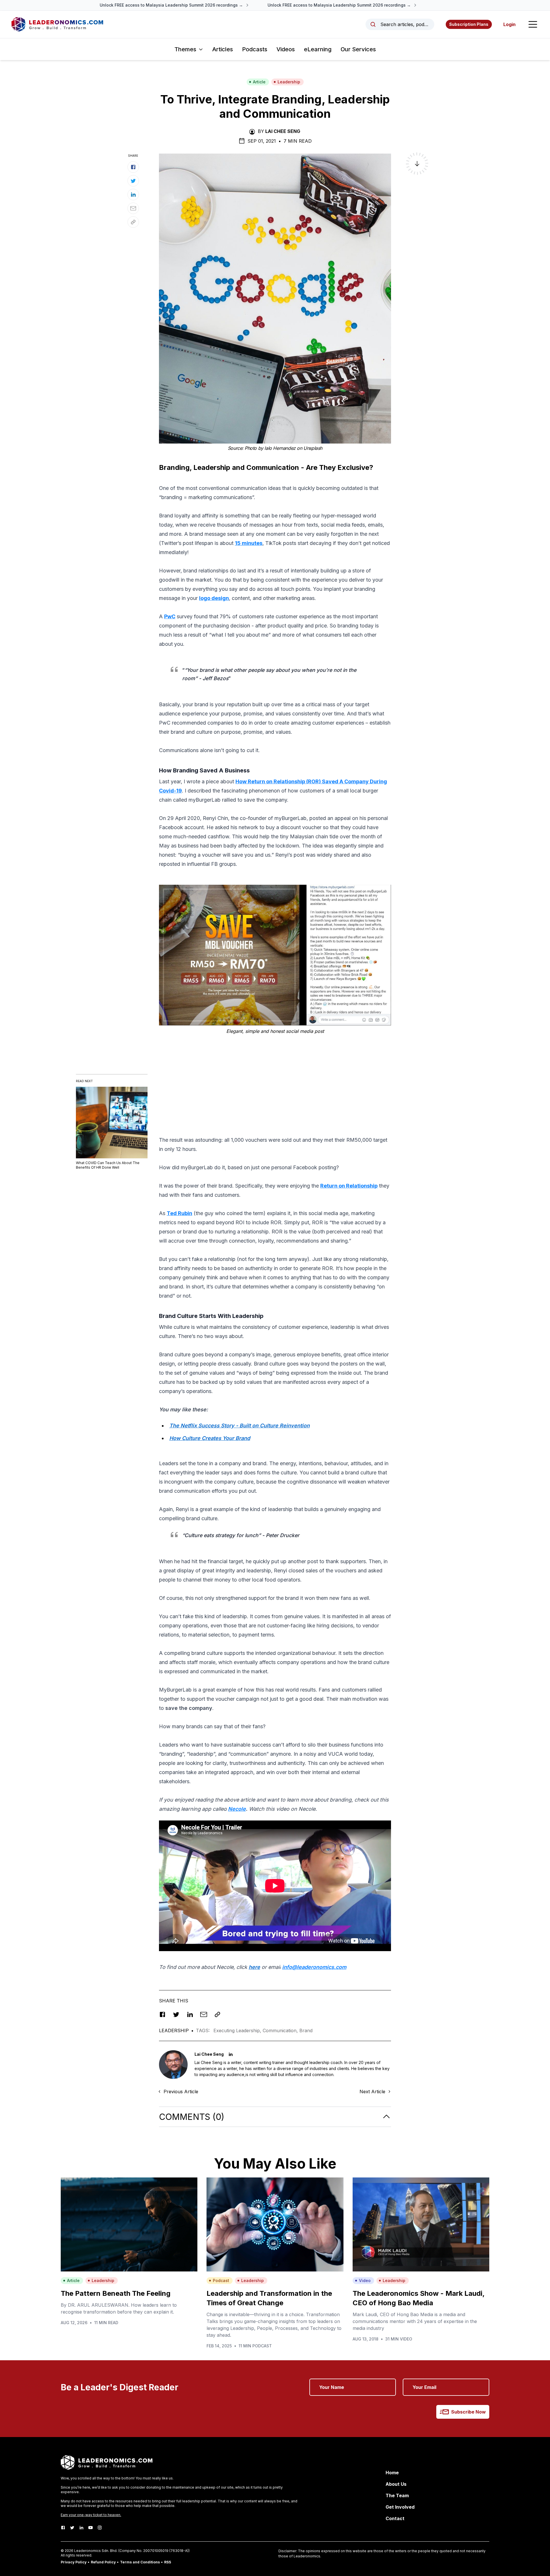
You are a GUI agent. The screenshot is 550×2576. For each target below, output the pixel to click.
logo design (214, 598)
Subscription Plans (469, 24)
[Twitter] (72, 2528)
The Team (397, 2495)
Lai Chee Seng (283, 131)
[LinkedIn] (81, 2528)
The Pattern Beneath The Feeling (116, 2293)
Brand (306, 2030)
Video (365, 2280)
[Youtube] (91, 2528)
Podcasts (255, 49)
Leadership (289, 82)
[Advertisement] (275, 1079)
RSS (168, 2562)
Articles (223, 49)
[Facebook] (63, 2528)
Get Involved (400, 2507)
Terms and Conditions (140, 2562)
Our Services (358, 49)
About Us (396, 2484)
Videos (286, 49)
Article (259, 82)
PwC (170, 616)
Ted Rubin (179, 1213)
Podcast (221, 2280)
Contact (395, 2518)
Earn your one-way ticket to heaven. (91, 2515)
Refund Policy (103, 2562)
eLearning (318, 49)
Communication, (281, 2030)
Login (509, 24)
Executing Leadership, (238, 2030)
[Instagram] (100, 2528)
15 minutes (249, 543)
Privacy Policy (74, 2562)
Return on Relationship (349, 1186)
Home (392, 2473)
